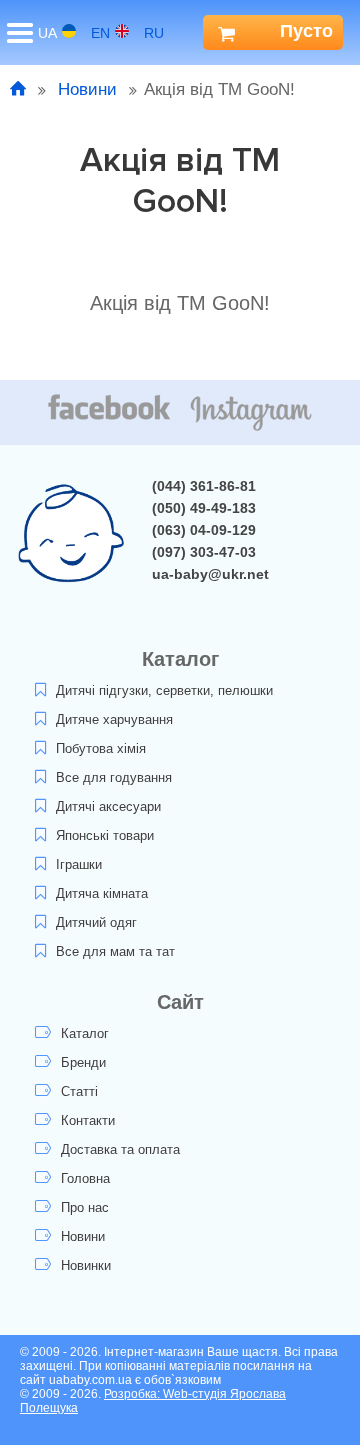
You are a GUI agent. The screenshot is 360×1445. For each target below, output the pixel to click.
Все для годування (114, 777)
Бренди (83, 1062)
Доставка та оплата (120, 1149)
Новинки (86, 1265)
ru (154, 33)
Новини (87, 89)
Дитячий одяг (96, 922)
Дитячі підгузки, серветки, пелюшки (164, 690)
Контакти (88, 1120)
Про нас (85, 1207)
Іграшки (79, 864)
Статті (79, 1091)
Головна (85, 1178)
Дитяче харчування (114, 719)
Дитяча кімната (102, 893)
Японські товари (105, 835)
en (100, 33)
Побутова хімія (101, 748)
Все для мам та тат (115, 951)
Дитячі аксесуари (108, 806)
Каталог (85, 1033)
